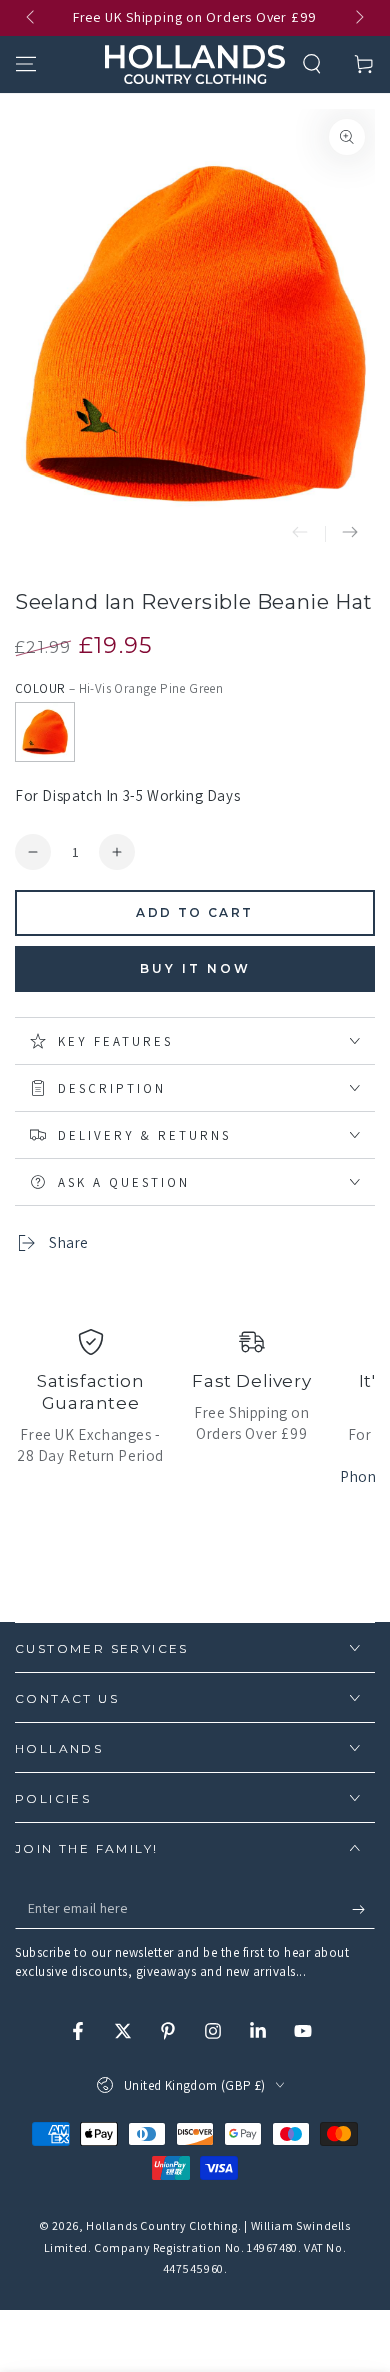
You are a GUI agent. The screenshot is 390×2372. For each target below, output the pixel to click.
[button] (312, 64)
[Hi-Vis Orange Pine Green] (45, 732)
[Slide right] (358, 18)
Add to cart (194, 912)
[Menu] (26, 64)
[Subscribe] (363, 1909)
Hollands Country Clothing (162, 2225)
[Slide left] (32, 18)
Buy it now (195, 968)
